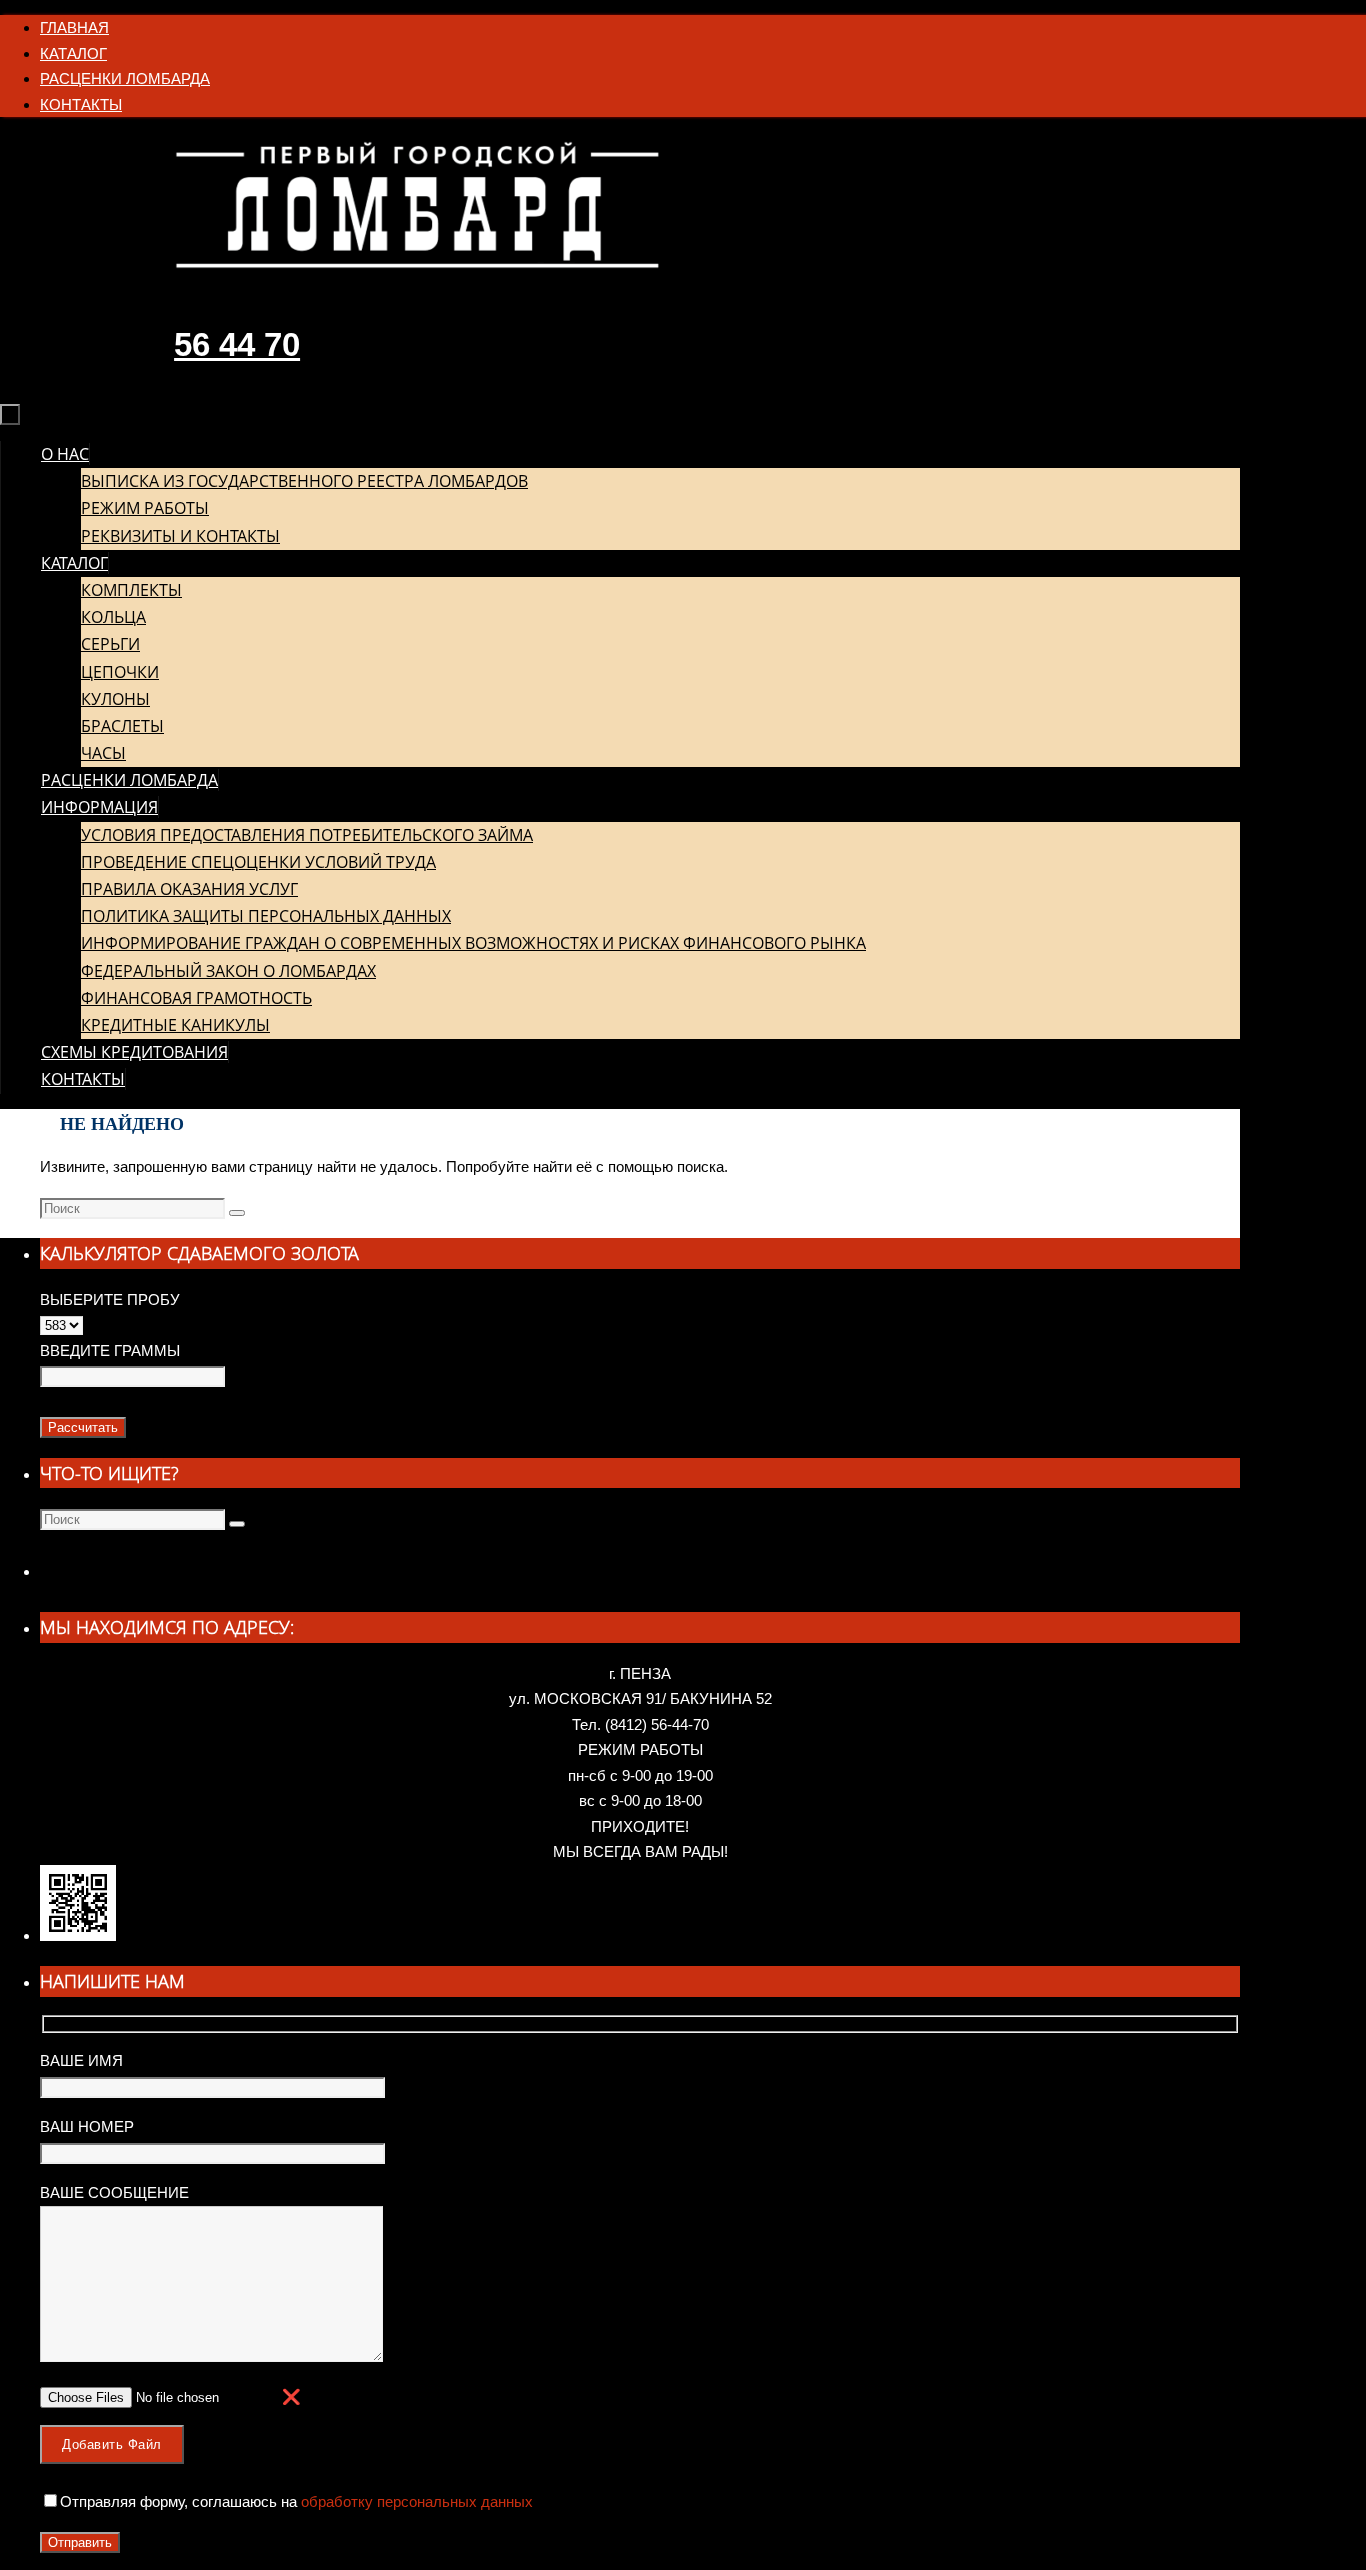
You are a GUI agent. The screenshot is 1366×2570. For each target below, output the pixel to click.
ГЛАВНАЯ (74, 27)
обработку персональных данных (415, 2501)
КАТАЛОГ (73, 53)
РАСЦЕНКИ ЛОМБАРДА (125, 78)
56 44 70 (237, 344)
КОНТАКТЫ (81, 104)
